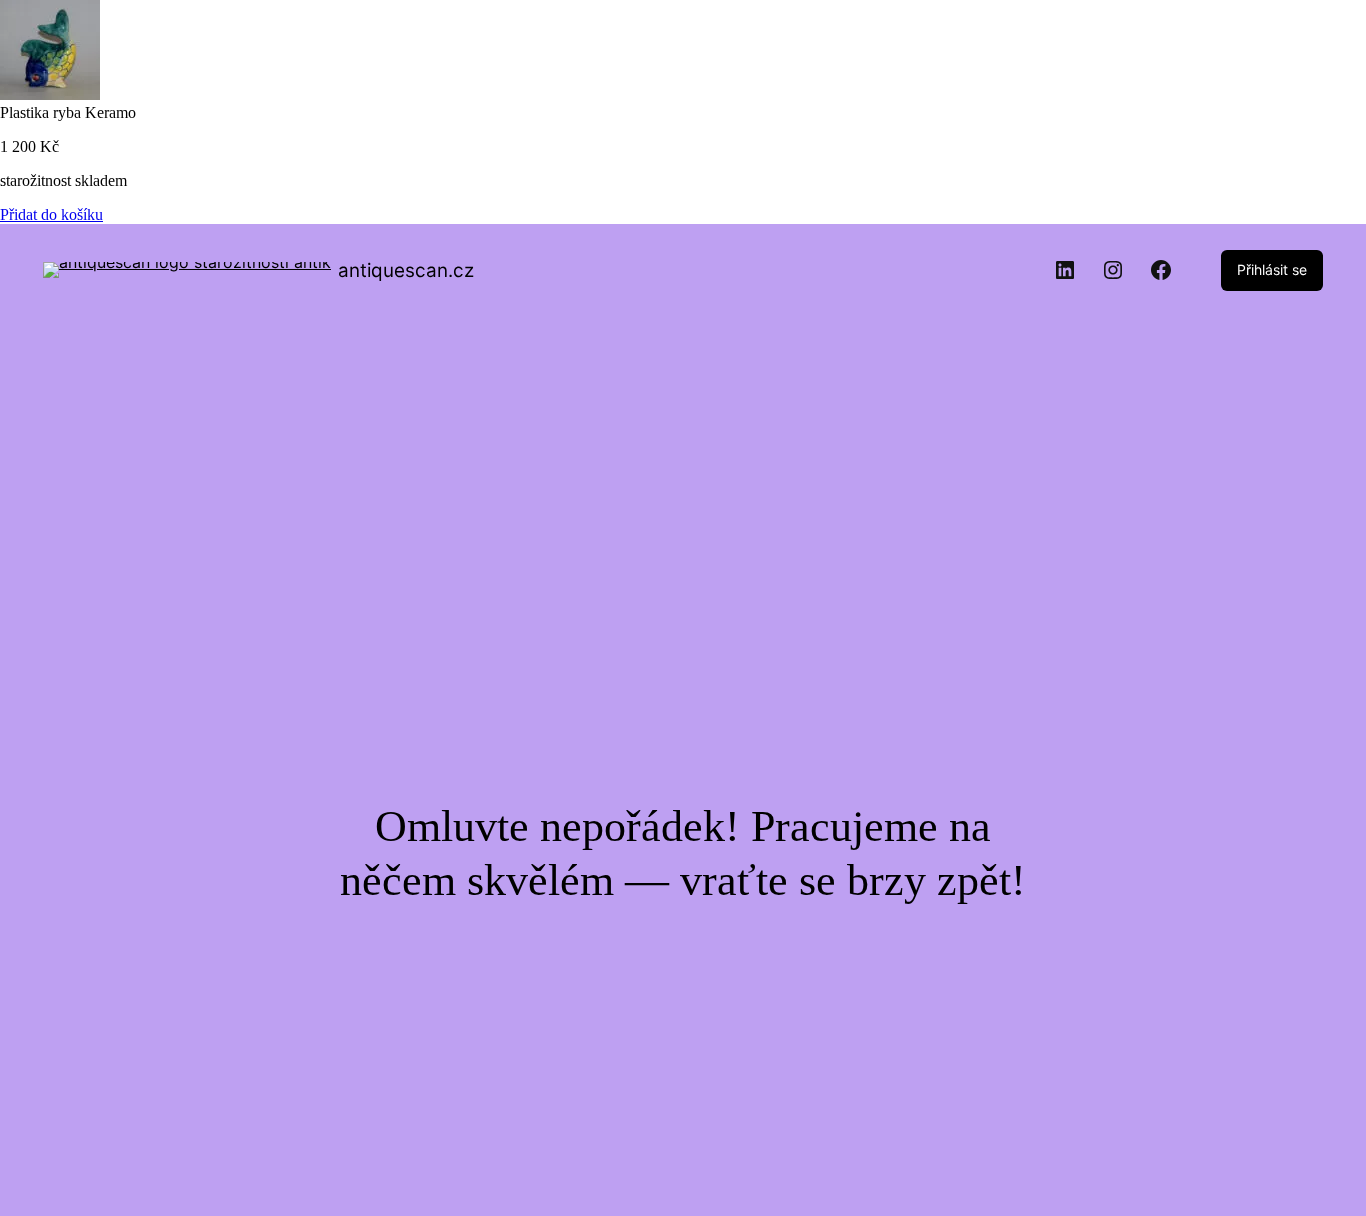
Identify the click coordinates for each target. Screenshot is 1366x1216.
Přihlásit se (1272, 269)
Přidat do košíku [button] (51, 214)
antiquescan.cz (406, 270)
